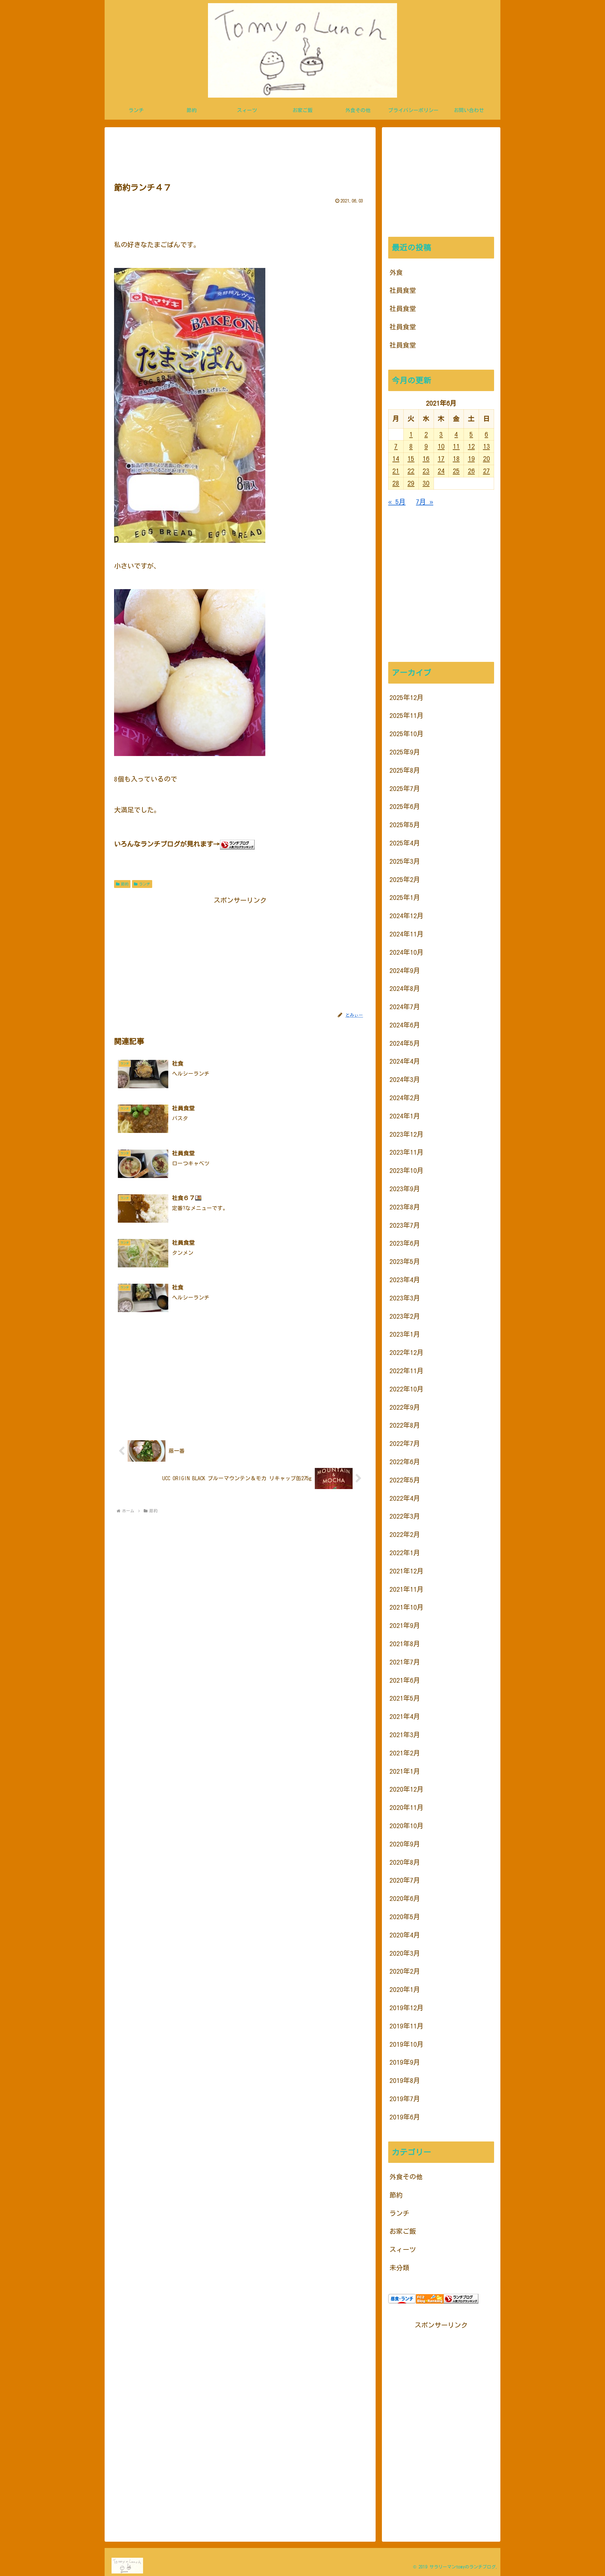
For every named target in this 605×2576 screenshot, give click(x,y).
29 (411, 483)
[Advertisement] (240, 153)
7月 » (425, 502)
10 (441, 446)
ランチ (145, 884)
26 (471, 471)
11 (456, 446)
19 (471, 459)
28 (396, 483)
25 (456, 471)
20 (487, 459)
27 (487, 471)
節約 (125, 884)
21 (396, 471)
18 (456, 459)
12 (471, 446)
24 (441, 471)
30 (426, 483)
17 (441, 459)
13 (487, 446)
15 (411, 459)
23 (426, 471)
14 (396, 459)
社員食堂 (403, 290)
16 (426, 459)
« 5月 (397, 502)
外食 (396, 273)
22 (411, 471)
